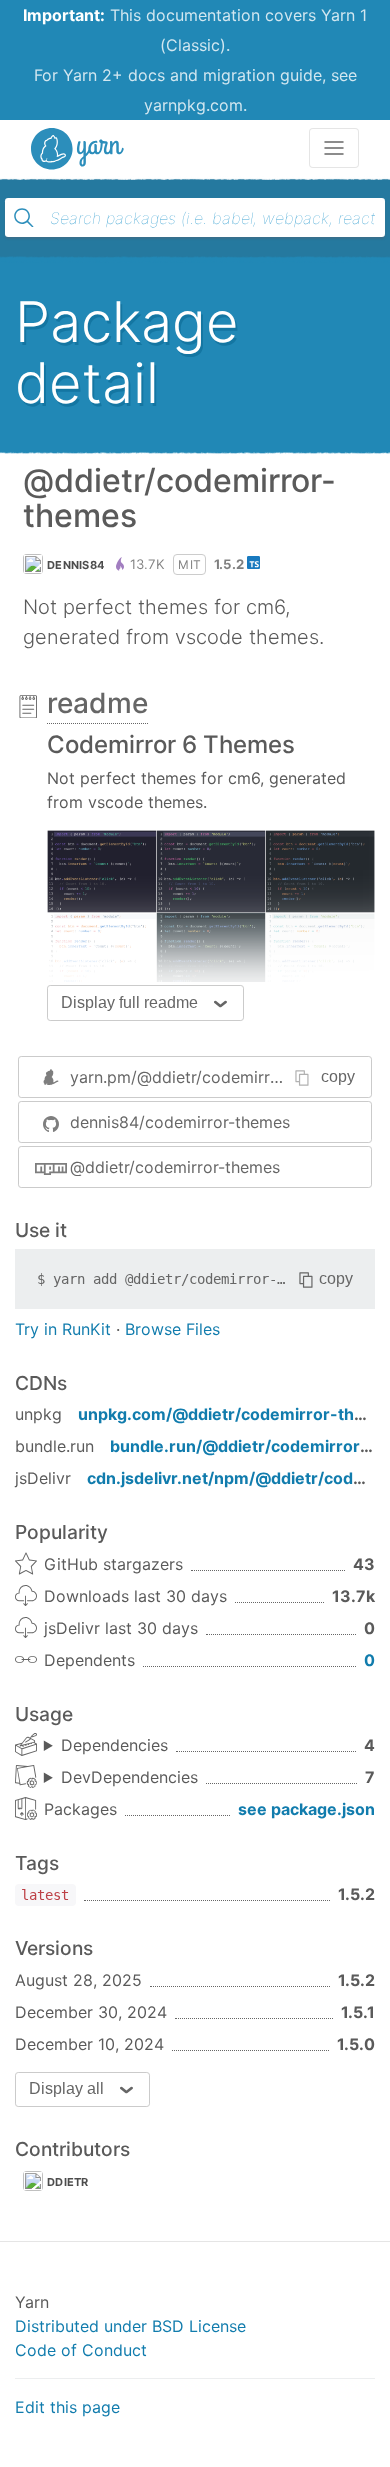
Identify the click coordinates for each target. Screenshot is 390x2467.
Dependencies (114, 1745)
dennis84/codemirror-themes (180, 1122)
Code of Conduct (81, 2350)
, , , (106, 1746)
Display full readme (129, 1002)
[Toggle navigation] (334, 148)
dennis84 (75, 565)
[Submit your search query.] (24, 218)
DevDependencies (129, 1777)
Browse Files (172, 1329)
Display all (66, 2088)
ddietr (68, 2182)
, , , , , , (121, 1778)
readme (97, 703)
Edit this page (67, 2407)
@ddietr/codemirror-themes (175, 1167)
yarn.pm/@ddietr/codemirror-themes (208, 1077)
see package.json (306, 1809)
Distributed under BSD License (130, 2326)
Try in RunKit (63, 1329)
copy (338, 1076)
